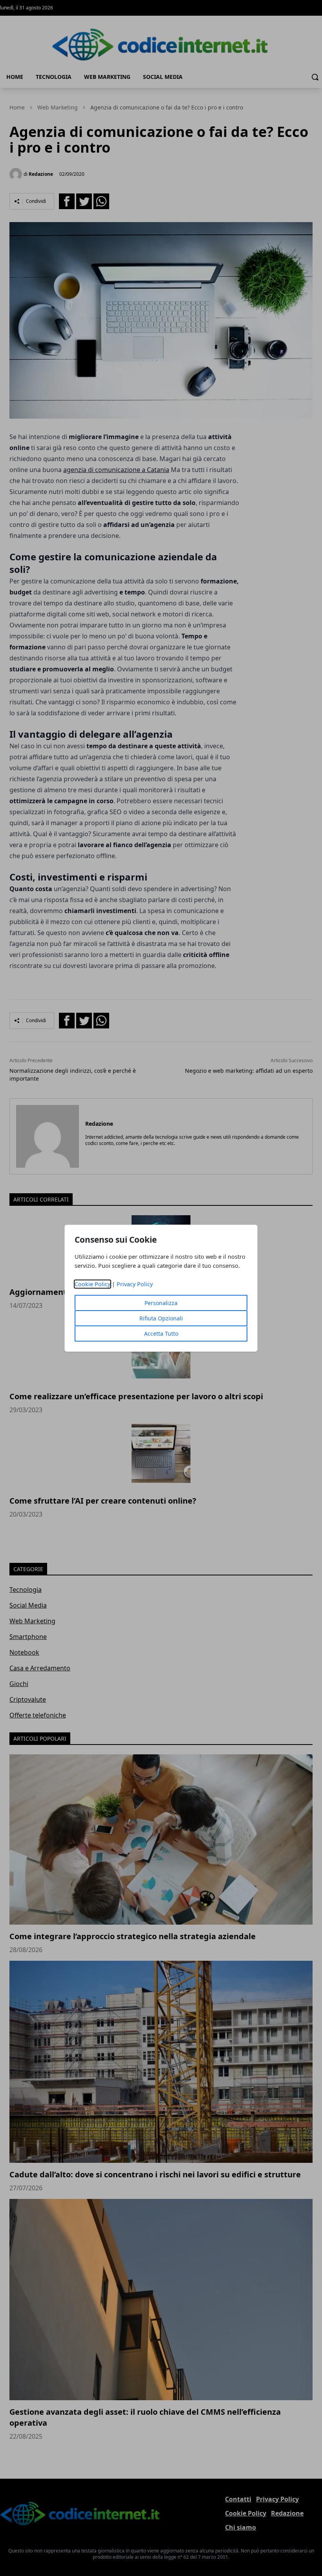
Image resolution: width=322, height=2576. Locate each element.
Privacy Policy (135, 1284)
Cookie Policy (92, 1284)
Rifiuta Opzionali (161, 1318)
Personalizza (161, 1303)
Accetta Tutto (161, 1334)
